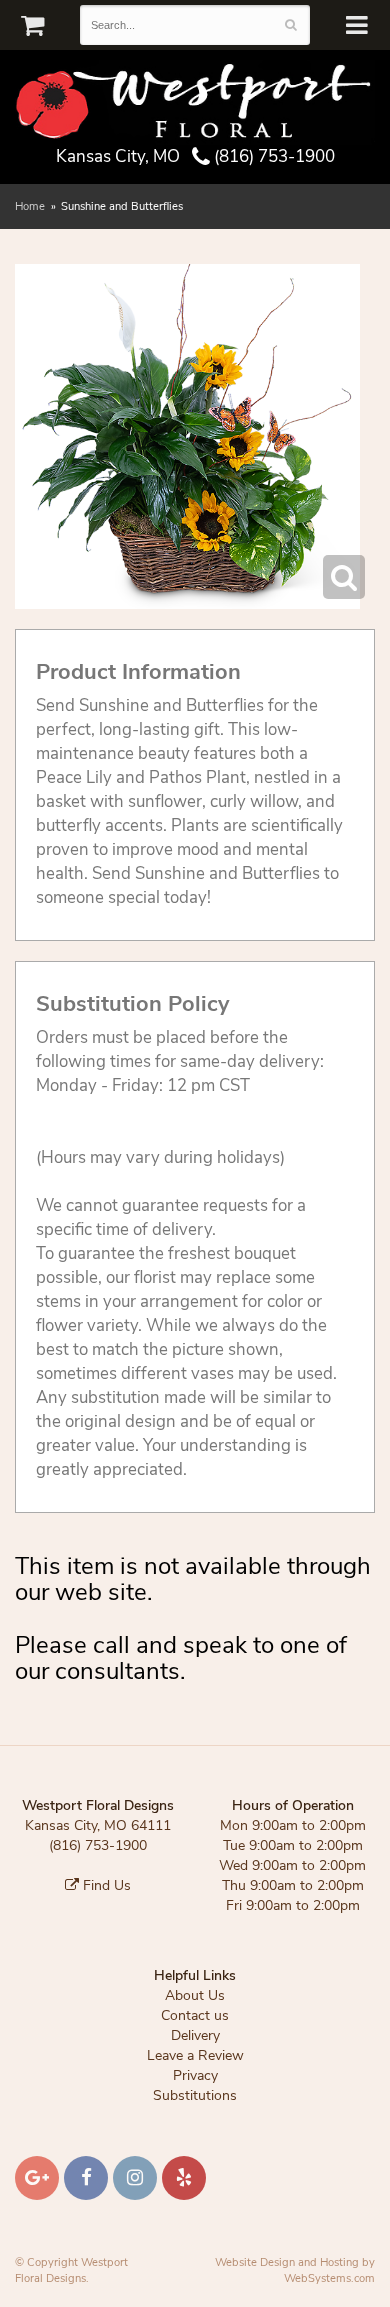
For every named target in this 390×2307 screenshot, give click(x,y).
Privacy (195, 2075)
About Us (195, 1995)
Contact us (195, 2015)
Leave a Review (195, 2055)
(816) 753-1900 (272, 156)
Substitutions (195, 2095)
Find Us (105, 1885)
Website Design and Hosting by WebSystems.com (295, 2270)
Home (30, 206)
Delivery (195, 2035)
